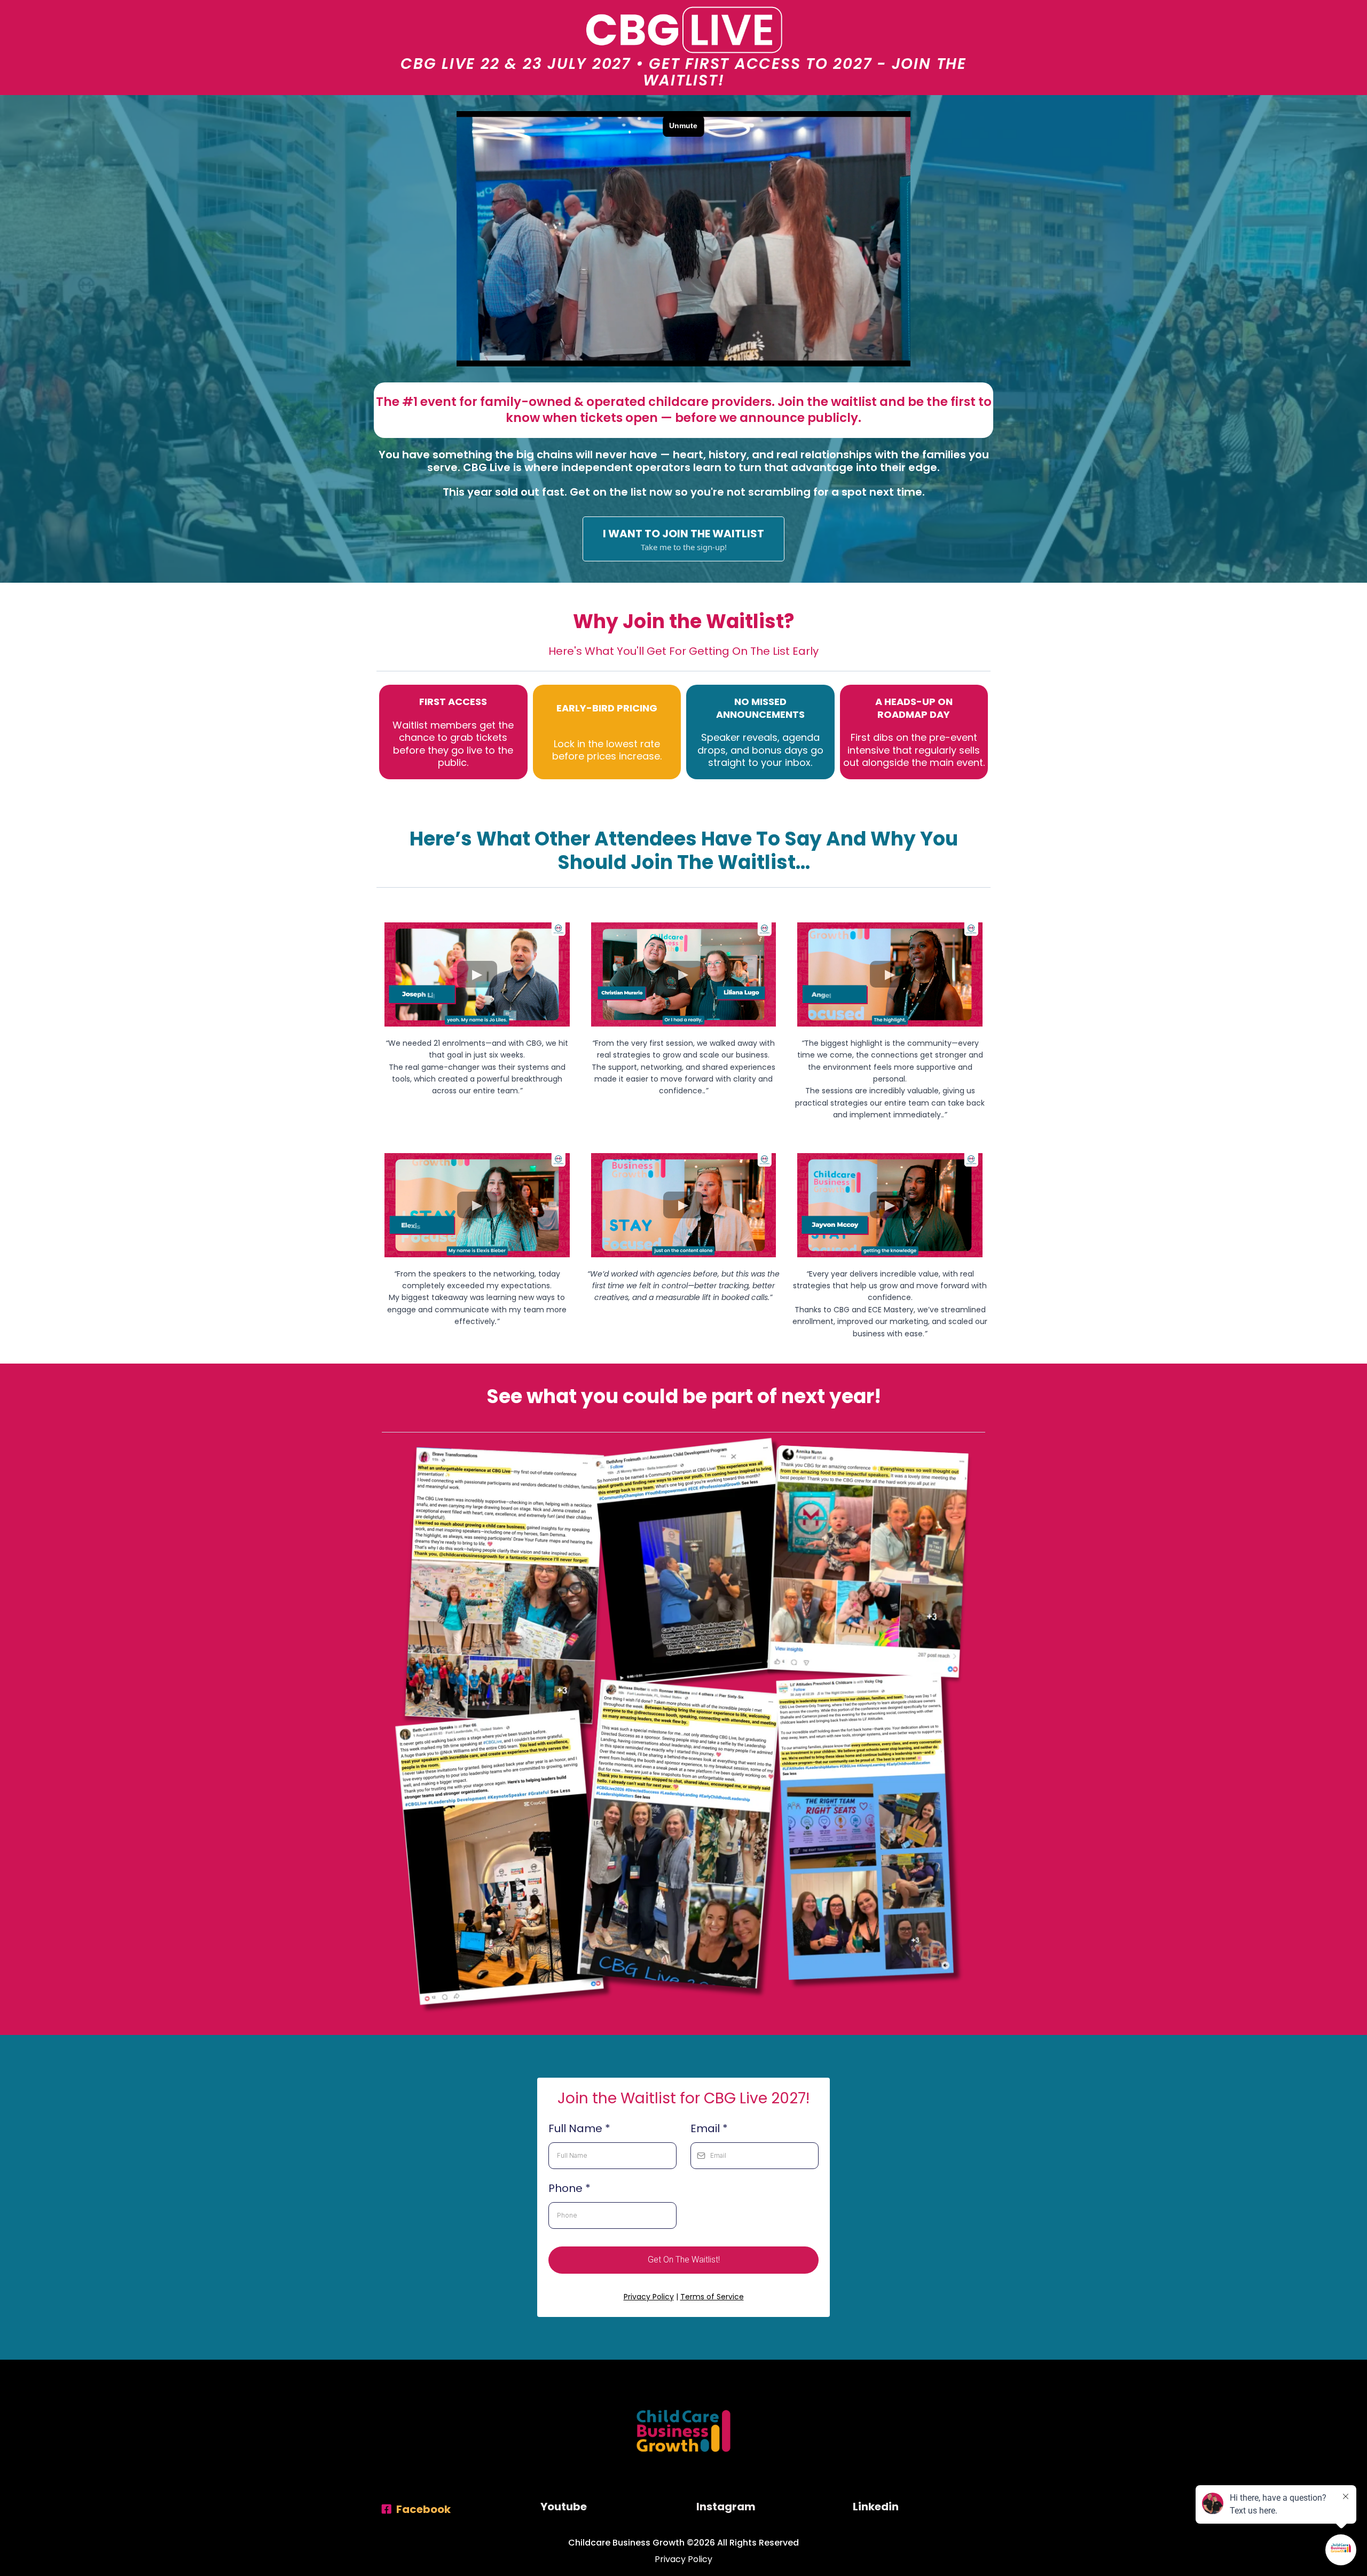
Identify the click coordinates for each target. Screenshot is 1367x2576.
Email (709, 2128)
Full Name (579, 2128)
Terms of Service (712, 2297)
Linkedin (876, 2507)
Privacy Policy (649, 2297)
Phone (569, 2188)
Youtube (564, 2507)
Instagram (726, 2507)
